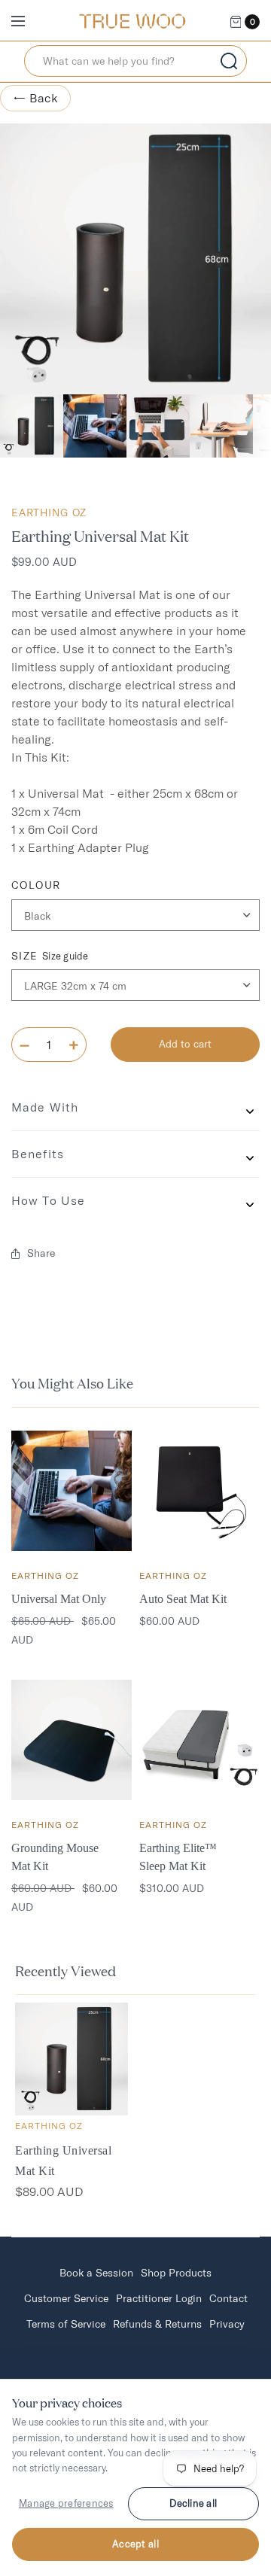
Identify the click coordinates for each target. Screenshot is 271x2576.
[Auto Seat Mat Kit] (199, 1491)
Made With (45, 1107)
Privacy (227, 2324)
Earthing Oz (49, 512)
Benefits (38, 1154)
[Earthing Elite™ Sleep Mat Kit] (199, 1740)
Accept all (135, 2544)
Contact (228, 2298)
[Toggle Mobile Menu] (28, 22)
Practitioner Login (159, 2298)
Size (50, 956)
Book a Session (96, 2273)
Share (41, 1253)
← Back (35, 98)
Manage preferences (66, 2503)
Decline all (193, 2503)
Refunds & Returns (157, 2324)
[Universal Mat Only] (72, 1491)
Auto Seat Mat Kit (183, 1599)
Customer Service (66, 2298)
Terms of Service (66, 2324)
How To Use (48, 1200)
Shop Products (176, 2273)
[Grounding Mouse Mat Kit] (72, 1740)
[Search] (229, 61)
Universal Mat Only (59, 1599)
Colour (36, 885)
